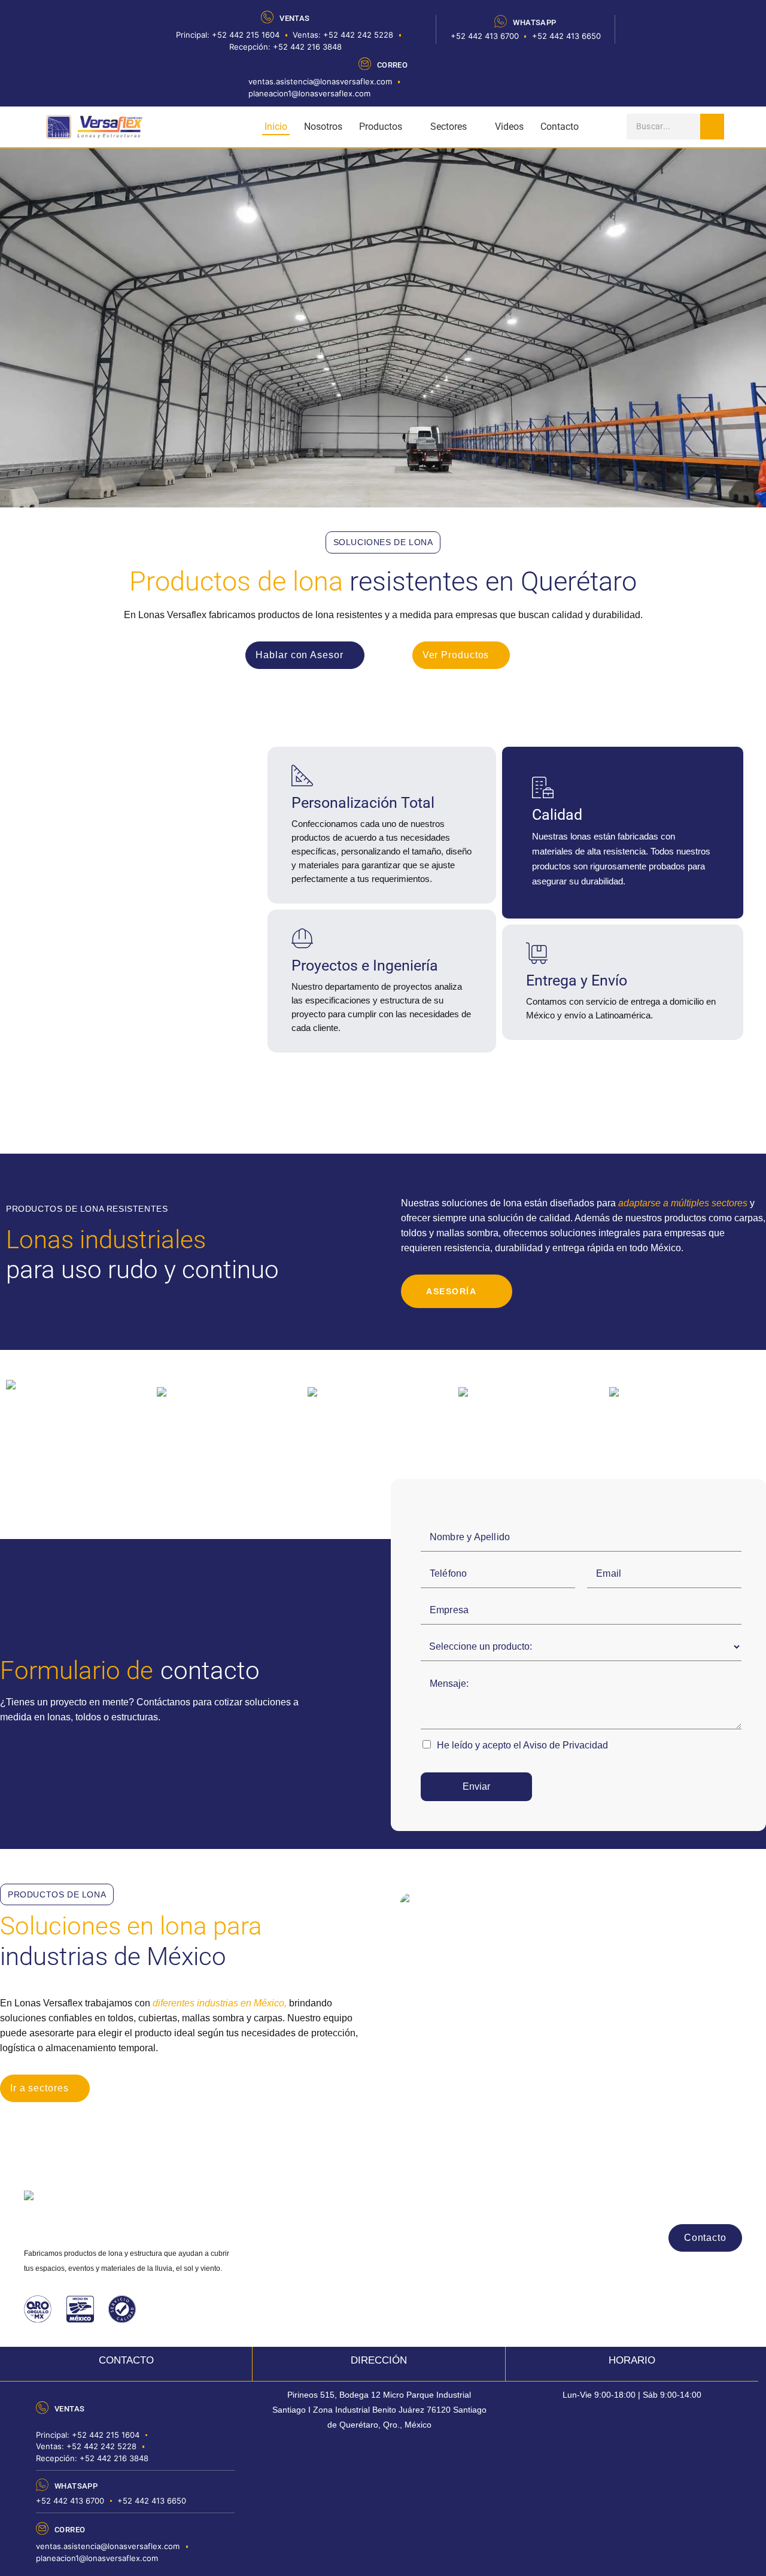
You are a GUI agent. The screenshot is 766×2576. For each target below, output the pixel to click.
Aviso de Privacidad (566, 1745)
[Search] (712, 127)
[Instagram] (669, 2201)
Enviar (476, 1786)
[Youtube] (700, 2201)
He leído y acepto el (522, 1745)
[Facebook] (638, 2201)
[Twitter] (731, 2201)
